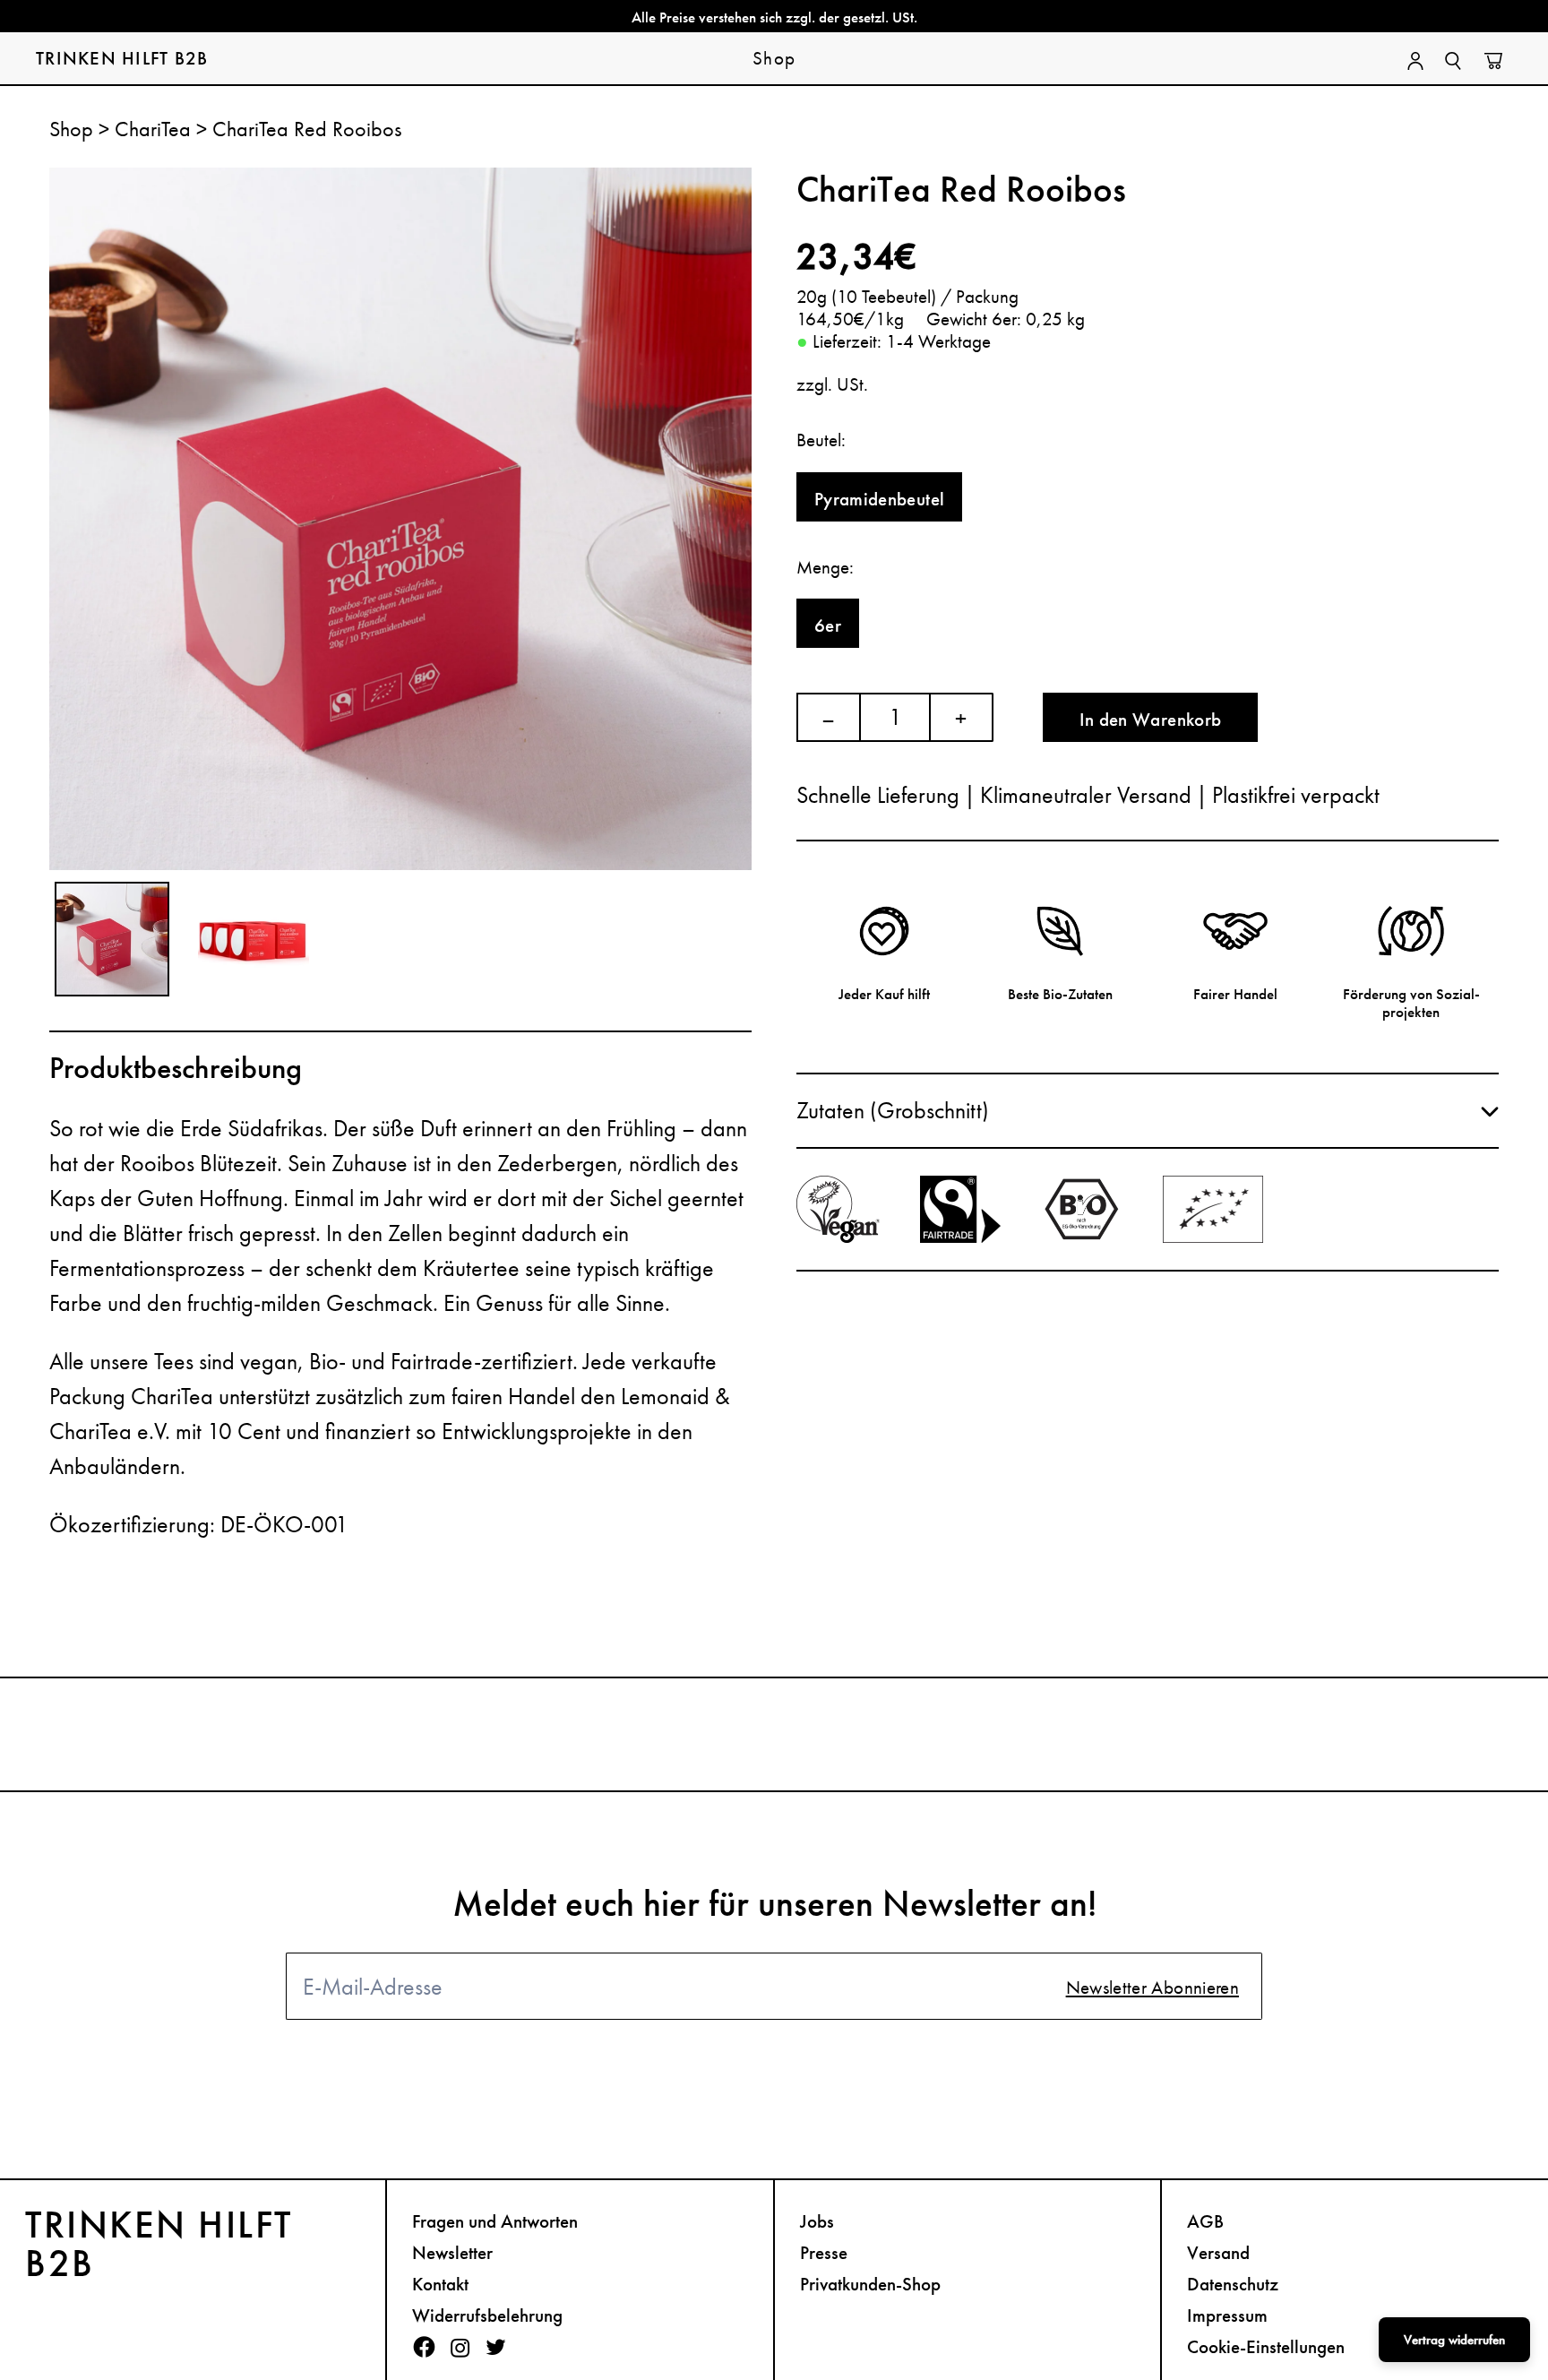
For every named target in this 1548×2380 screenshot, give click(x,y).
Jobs (817, 2221)
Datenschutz (1233, 2284)
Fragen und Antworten (495, 2221)
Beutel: (821, 440)
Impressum (1227, 2315)
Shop (74, 129)
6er (828, 625)
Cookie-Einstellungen (1266, 2346)
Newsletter (452, 2252)
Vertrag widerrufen (1454, 2340)
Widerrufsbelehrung (487, 2315)
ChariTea (155, 129)
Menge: (825, 567)
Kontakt (440, 2284)
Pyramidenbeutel (879, 499)
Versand (1218, 2252)
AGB (1205, 2221)
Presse (824, 2252)
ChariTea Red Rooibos (307, 129)
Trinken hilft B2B (122, 58)
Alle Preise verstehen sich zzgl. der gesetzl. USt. (774, 17)
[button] (1148, 1111)
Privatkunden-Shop (870, 2284)
